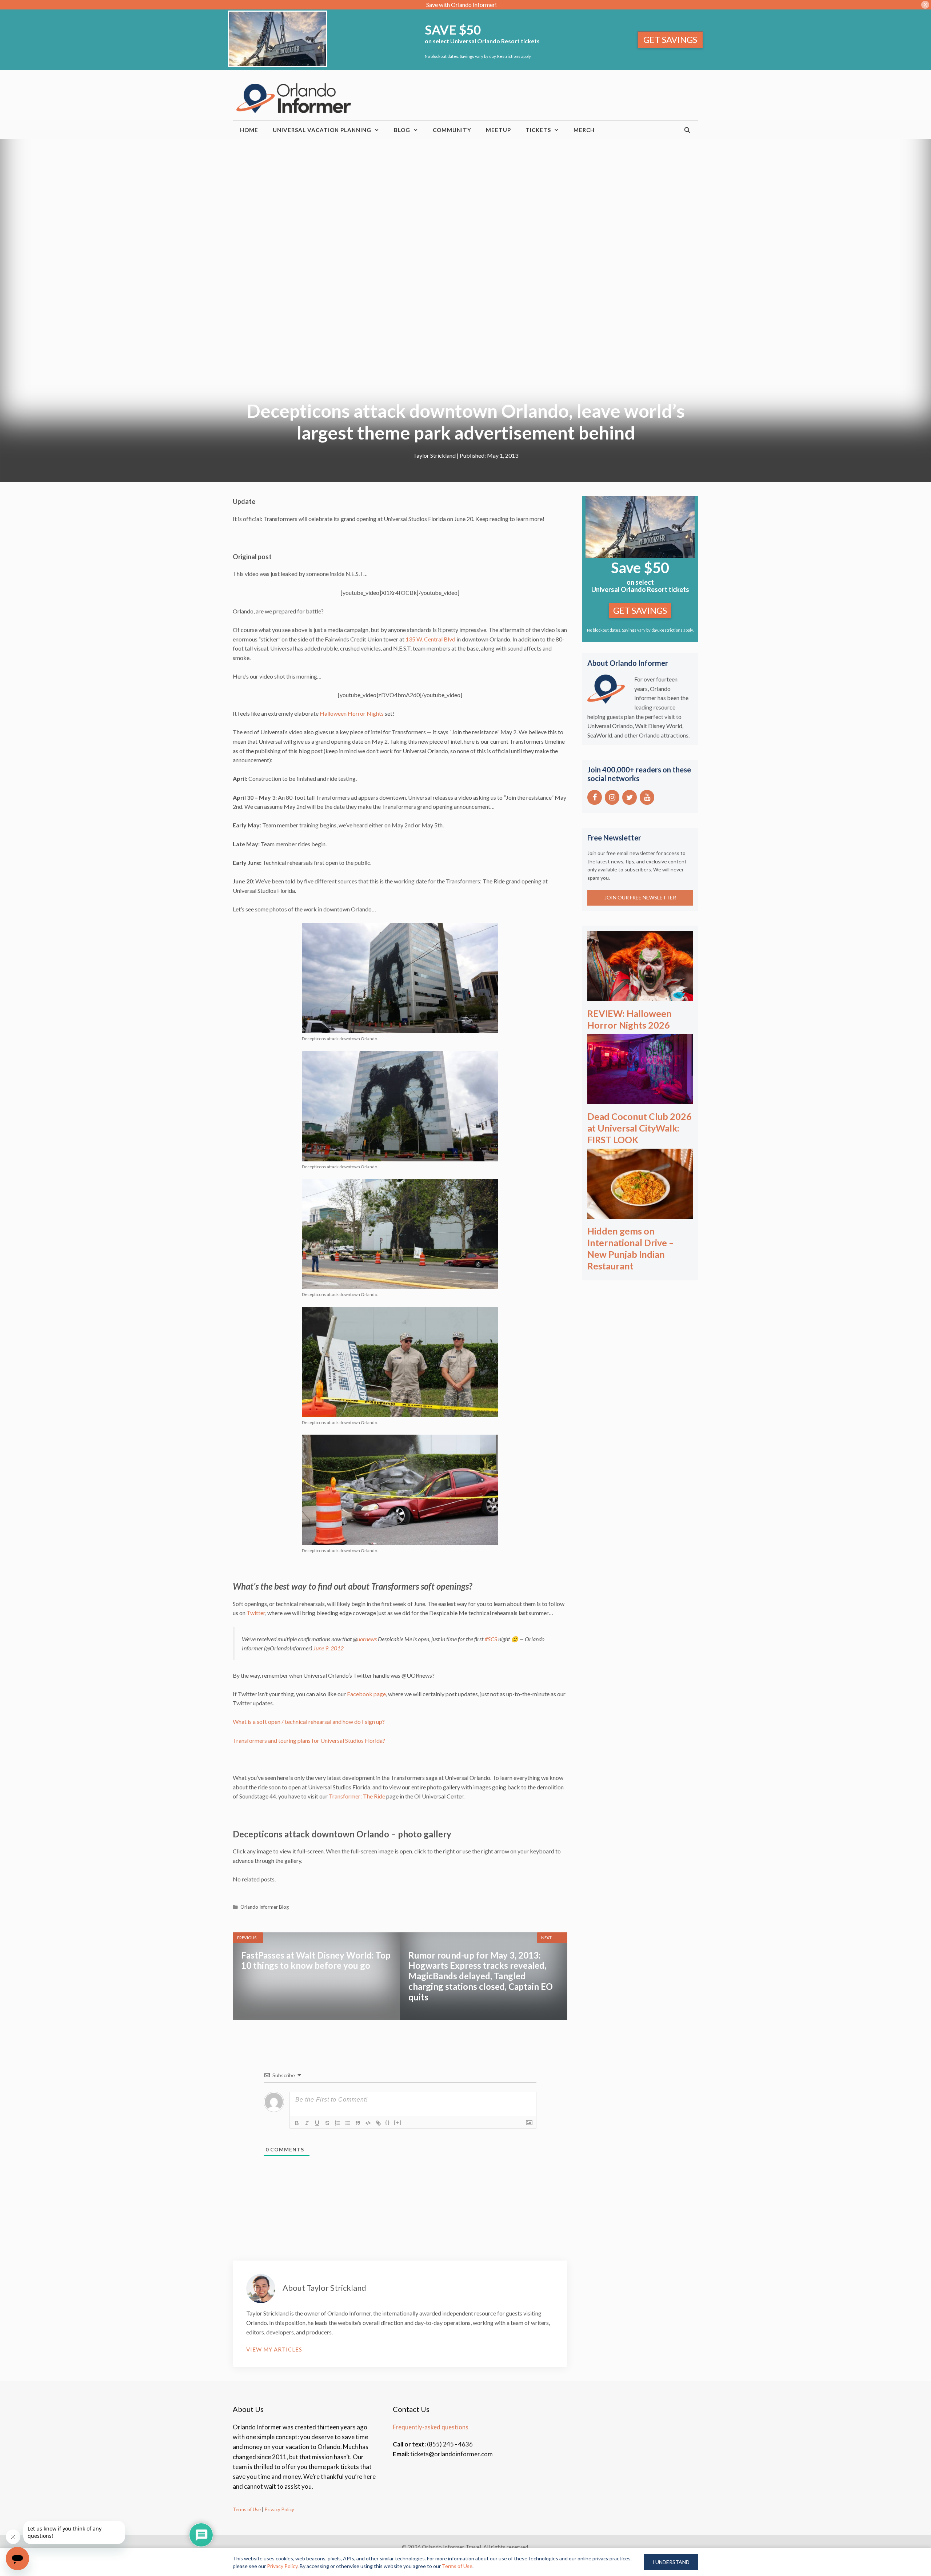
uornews (367, 1639)
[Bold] (297, 2123)
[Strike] (327, 2123)
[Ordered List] (337, 2123)
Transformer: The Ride (357, 1796)
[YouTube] (647, 797)
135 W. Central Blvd (430, 639)
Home (249, 130)
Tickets (538, 130)
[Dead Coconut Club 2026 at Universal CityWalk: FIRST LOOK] (640, 1099)
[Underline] (317, 2123)
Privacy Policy (279, 2509)
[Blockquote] (358, 2123)
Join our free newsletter (640, 897)
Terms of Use (247, 2509)
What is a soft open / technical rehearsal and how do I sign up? (309, 1722)
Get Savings (670, 39)
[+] (398, 2122)
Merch (584, 130)
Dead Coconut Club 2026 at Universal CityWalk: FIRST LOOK (640, 1128)
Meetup (498, 130)
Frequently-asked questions (431, 2427)
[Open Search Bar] (688, 130)
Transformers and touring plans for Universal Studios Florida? (309, 1740)
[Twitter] (630, 797)
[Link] (378, 2123)
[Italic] (307, 2123)
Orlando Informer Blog (265, 1907)
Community (452, 130)
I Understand (671, 2562)
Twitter (256, 1613)
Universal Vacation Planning (322, 130)
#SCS (491, 1639)
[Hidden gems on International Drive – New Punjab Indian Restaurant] (640, 1214)
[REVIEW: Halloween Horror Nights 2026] (640, 996)
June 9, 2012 (328, 1648)
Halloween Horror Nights (352, 713)
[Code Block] (368, 2123)
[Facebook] (595, 797)
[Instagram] (612, 797)
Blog (402, 130)
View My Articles (274, 2349)
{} (388, 2122)
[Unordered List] (348, 2123)
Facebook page (366, 1694)
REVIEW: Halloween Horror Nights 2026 (630, 1019)
